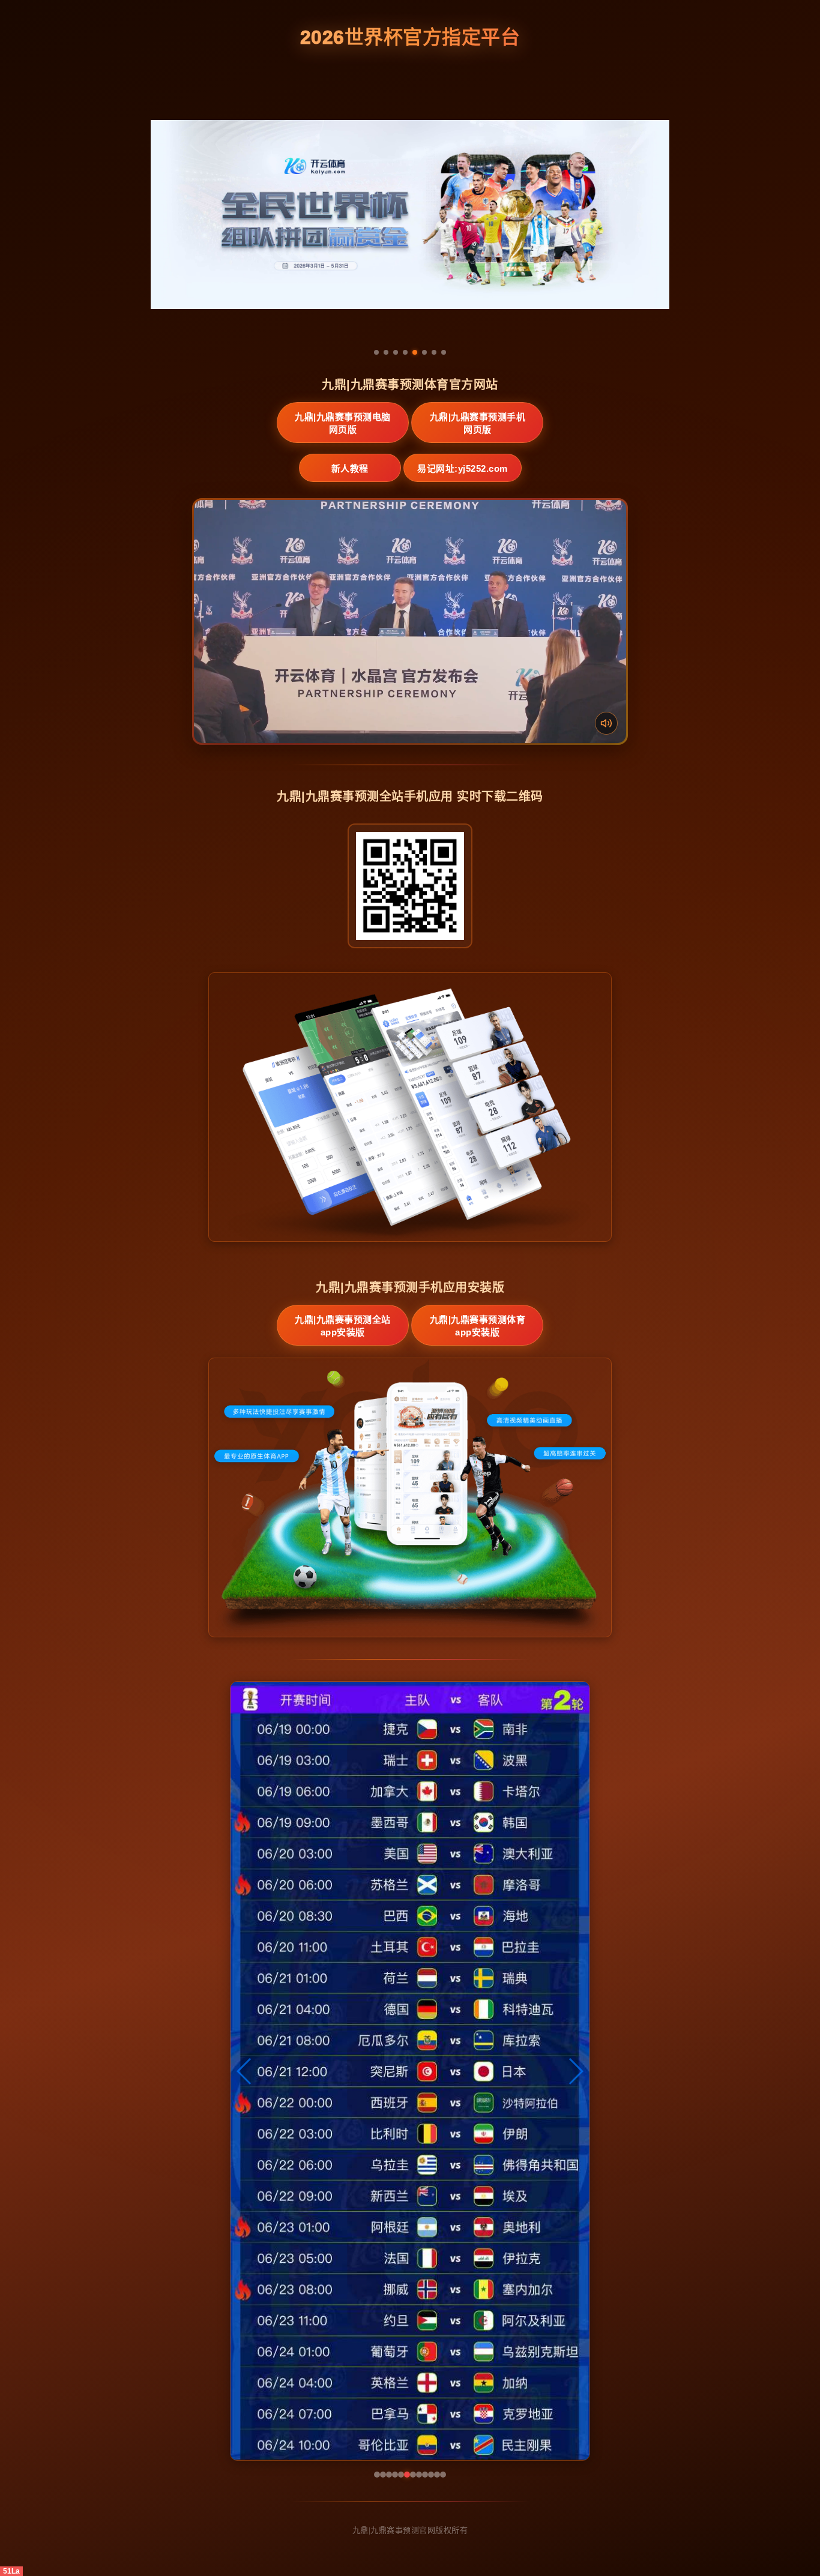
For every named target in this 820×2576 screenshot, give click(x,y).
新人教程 (350, 468)
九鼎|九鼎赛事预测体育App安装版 (478, 1326)
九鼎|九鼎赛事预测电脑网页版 (343, 423)
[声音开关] (606, 723)
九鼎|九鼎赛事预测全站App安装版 (343, 1326)
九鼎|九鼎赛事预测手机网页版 (478, 423)
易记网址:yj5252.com (463, 468)
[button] (245, 2071)
